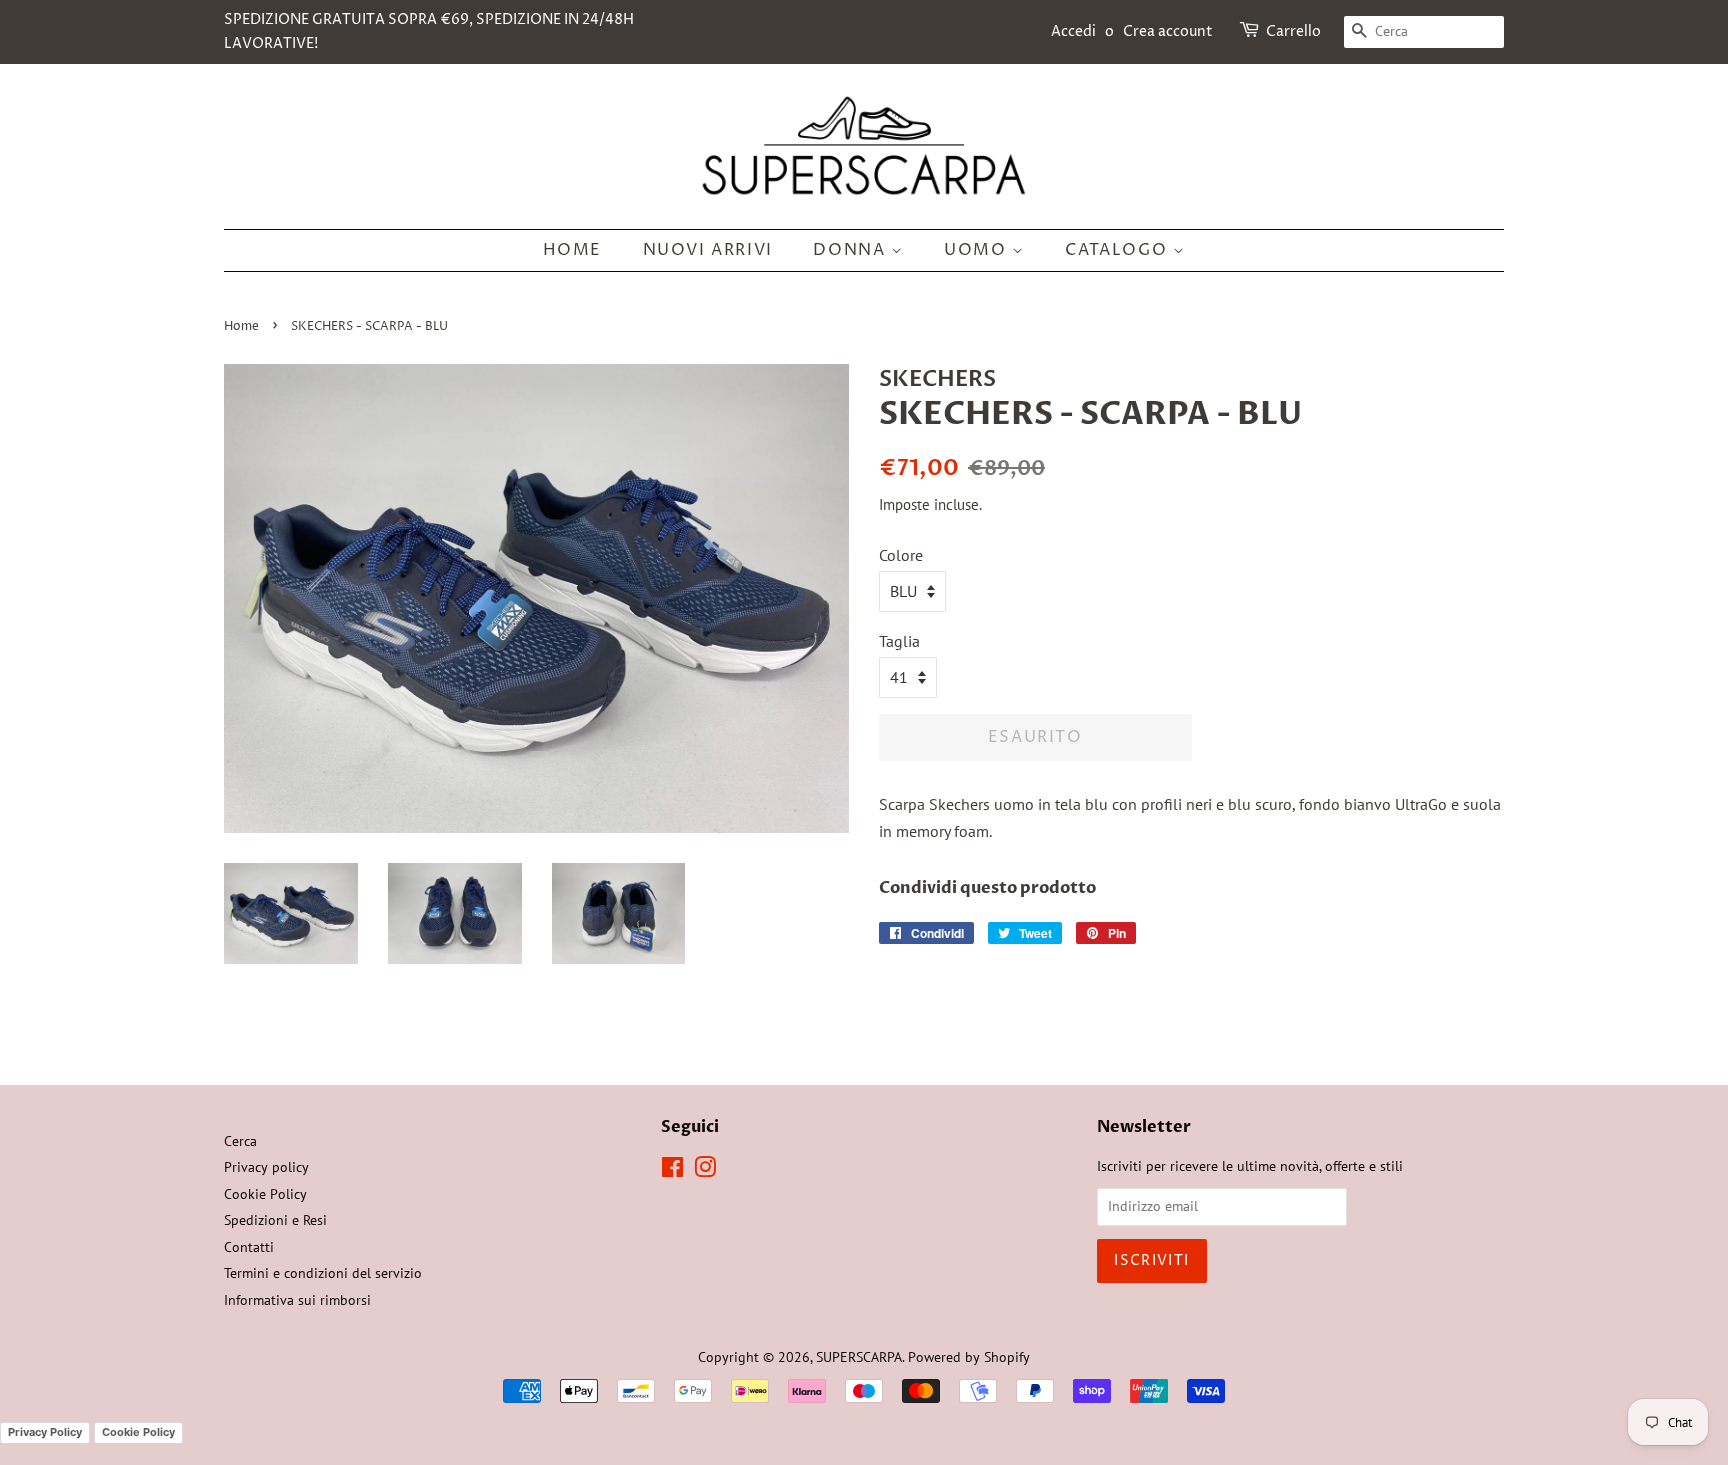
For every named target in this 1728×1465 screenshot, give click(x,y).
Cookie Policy (265, 1194)
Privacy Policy (45, 1432)
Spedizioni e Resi (275, 1220)
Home (572, 250)
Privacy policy (266, 1167)
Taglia (899, 641)
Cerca (240, 1141)
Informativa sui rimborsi (297, 1300)
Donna (852, 250)
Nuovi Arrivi (708, 250)
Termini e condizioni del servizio (323, 1273)
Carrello (1293, 31)
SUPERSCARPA (859, 1357)
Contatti (249, 1247)
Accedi (1073, 31)
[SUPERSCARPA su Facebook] (672, 1171)
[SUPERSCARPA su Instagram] (705, 1171)
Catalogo (1118, 250)
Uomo (978, 250)
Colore (901, 555)
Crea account (1168, 31)
